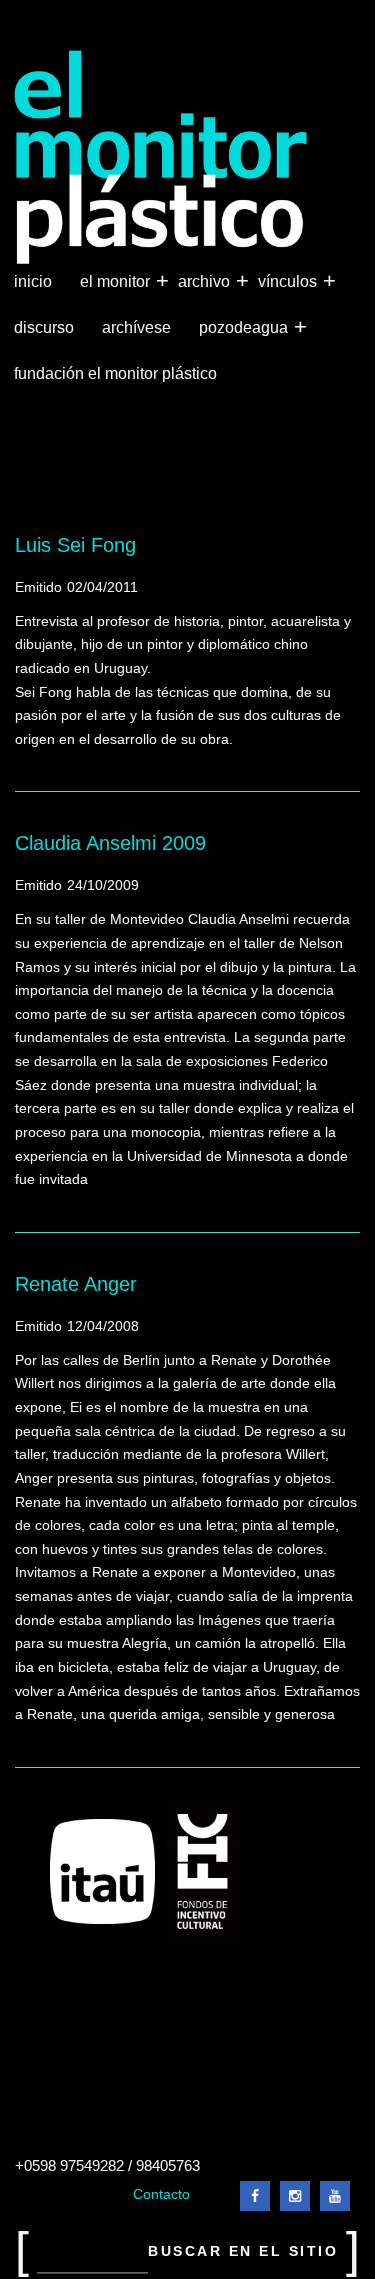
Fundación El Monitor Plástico (115, 373)
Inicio (33, 281)
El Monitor (117, 280)
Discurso (44, 327)
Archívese (136, 327)
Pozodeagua (245, 326)
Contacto (161, 2194)
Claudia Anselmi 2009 (110, 843)
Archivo (206, 280)
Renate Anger (76, 1284)
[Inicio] (161, 157)
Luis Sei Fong (75, 545)
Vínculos (289, 280)
